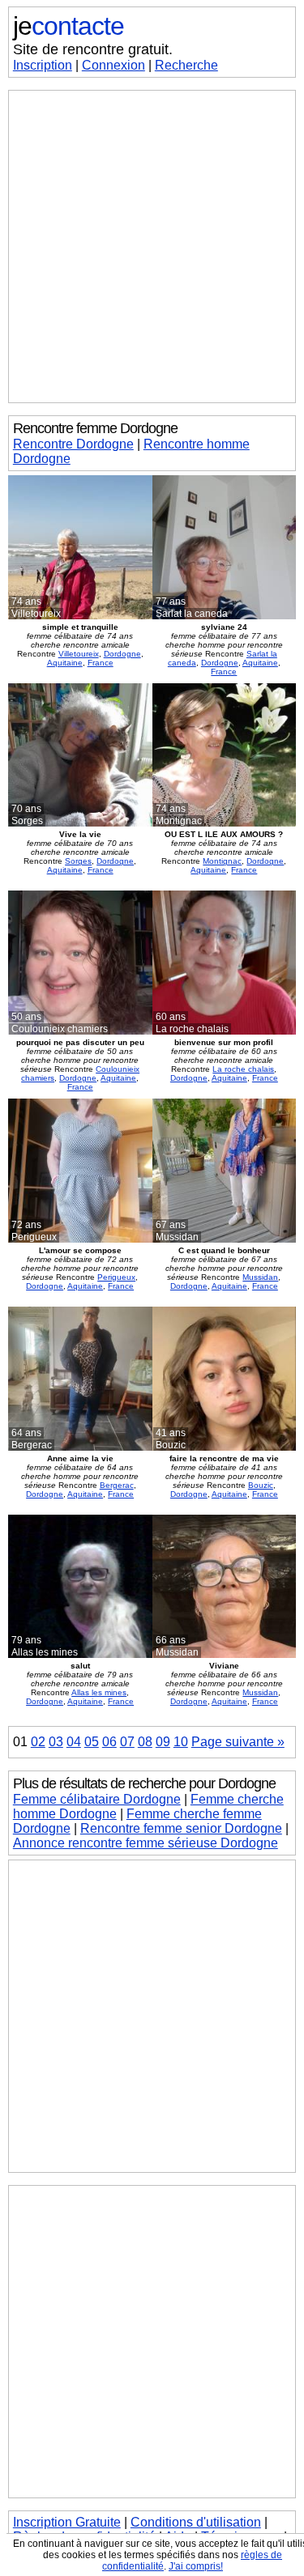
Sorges (78, 861)
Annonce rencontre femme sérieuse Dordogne (146, 1843)
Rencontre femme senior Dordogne (181, 1828)
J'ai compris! (196, 2566)
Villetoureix (79, 654)
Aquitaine (65, 663)
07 (127, 1742)
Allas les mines (99, 1692)
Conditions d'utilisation (196, 2522)
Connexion (113, 65)
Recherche (186, 65)
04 (74, 1742)
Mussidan (260, 1277)
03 (56, 1742)
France (101, 663)
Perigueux (116, 1277)
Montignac (222, 861)
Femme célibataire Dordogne (97, 1799)
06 (109, 1742)
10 (181, 1742)
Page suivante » (238, 1742)
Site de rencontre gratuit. (93, 49)
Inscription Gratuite (67, 2522)
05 (92, 1742)
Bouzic (261, 1485)
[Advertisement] (152, 247)
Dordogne (122, 654)
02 (38, 1742)
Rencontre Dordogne (73, 444)
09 (163, 1742)
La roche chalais (243, 1069)
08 (145, 1742)
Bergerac (117, 1485)
